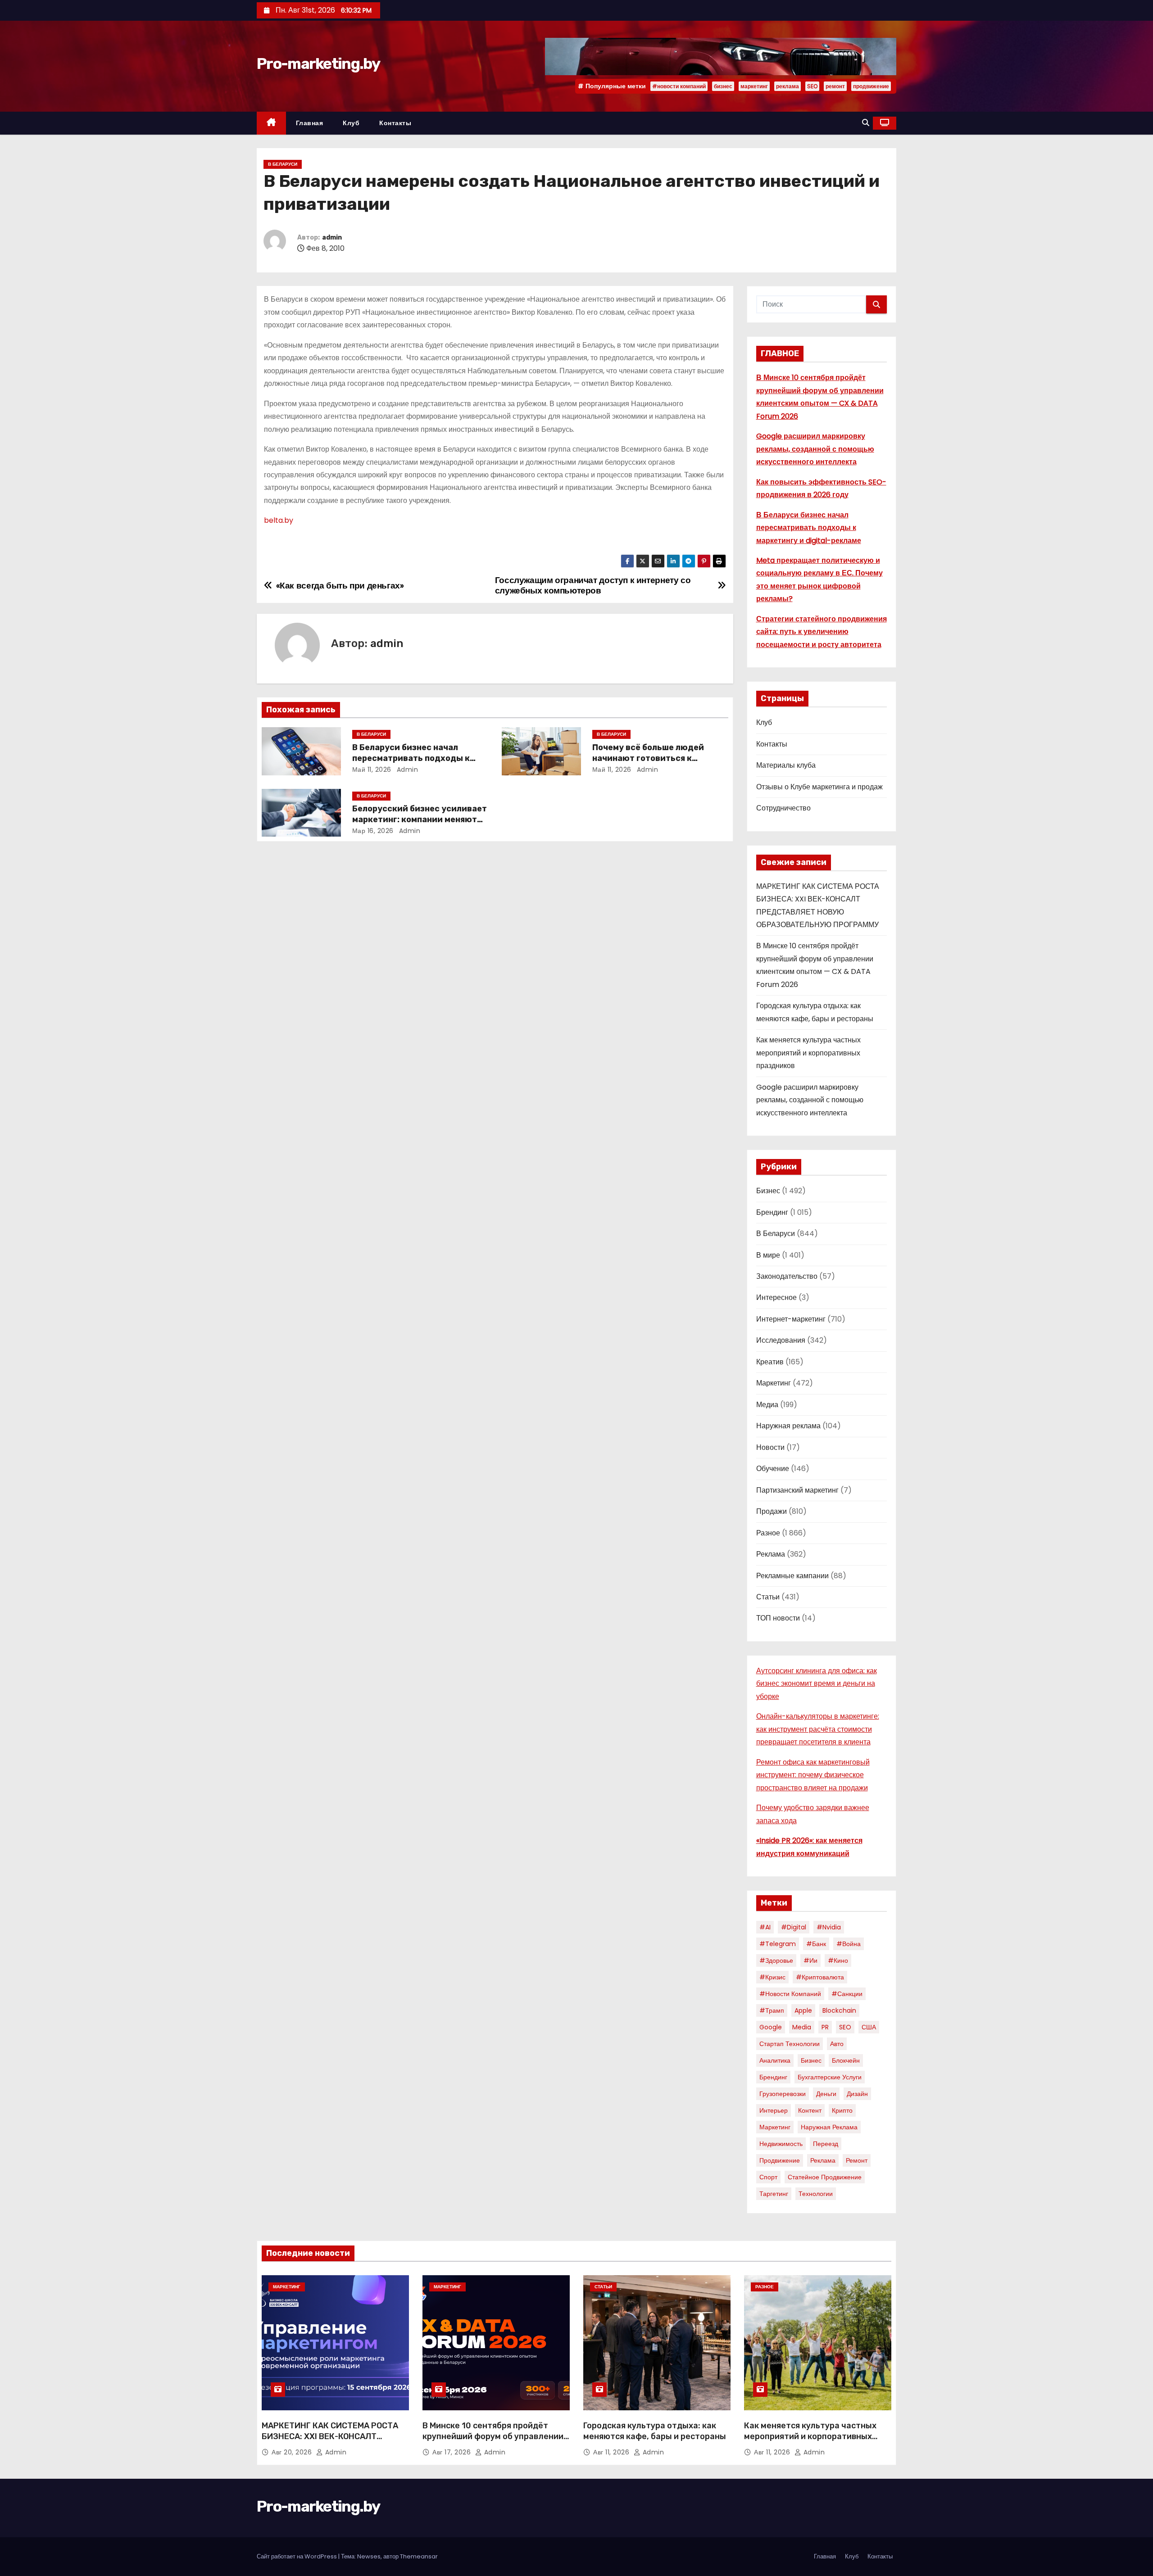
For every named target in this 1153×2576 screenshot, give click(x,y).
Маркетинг (774, 1383)
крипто (842, 2110)
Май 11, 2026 (372, 770)
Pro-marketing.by (318, 64)
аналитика (775, 2060)
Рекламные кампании (792, 1576)
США (869, 2027)
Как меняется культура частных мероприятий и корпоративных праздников (808, 1053)
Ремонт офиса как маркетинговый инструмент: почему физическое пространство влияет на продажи (813, 1775)
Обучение (773, 1469)
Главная (310, 123)
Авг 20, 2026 (293, 2452)
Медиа (767, 1405)
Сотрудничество (783, 808)
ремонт (835, 86)
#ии (810, 1960)
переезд (826, 2144)
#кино (838, 1960)
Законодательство (787, 1276)
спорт (768, 2177)
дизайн (857, 2094)
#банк (816, 1944)
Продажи (772, 1511)
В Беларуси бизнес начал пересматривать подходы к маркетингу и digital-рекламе (415, 758)
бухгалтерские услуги (830, 2077)
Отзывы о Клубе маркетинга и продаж (819, 787)
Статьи (768, 1597)
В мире (768, 1255)
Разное (768, 1533)
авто (837, 2044)
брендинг (773, 2077)
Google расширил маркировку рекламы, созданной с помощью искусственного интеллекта (815, 449)
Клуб (351, 123)
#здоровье (776, 1960)
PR (825, 2027)
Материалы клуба (786, 765)
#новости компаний (679, 86)
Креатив (770, 1362)
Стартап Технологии (790, 2044)
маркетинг (754, 86)
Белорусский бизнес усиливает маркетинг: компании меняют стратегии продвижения (420, 819)
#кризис (772, 1977)
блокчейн (846, 2060)
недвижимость (781, 2144)
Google (771, 2027)
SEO (812, 86)
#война (849, 1944)
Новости (770, 1447)
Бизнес (768, 1191)
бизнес (723, 86)
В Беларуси (283, 164)
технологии (816, 2194)
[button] (866, 123)
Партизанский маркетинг (797, 1490)
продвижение (871, 86)
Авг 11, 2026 (612, 2452)
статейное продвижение (825, 2177)
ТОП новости (778, 1618)
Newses (369, 2556)
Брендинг (772, 1212)
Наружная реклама (788, 1426)
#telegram (778, 1944)
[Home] (271, 123)
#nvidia (829, 1927)
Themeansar (419, 2556)
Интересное (776, 1297)
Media (802, 2027)
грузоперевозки (783, 2094)
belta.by (279, 520)
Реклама (771, 1554)
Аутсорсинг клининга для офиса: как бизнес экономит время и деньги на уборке (817, 1684)
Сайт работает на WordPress (297, 2556)
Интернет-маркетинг (791, 1319)
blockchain (839, 2010)
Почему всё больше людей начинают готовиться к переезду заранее (648, 758)
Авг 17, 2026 (453, 2452)
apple (803, 2010)
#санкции (847, 1994)
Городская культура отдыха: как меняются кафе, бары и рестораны (655, 2431)
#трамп (772, 2010)
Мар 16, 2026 (373, 831)
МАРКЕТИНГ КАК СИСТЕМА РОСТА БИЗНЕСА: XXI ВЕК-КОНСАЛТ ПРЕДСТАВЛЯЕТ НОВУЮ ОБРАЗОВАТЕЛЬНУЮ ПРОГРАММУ (330, 2442)
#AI (765, 1927)
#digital (794, 1927)
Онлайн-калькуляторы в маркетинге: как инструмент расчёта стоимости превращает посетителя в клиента (818, 1729)
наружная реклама (829, 2127)
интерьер (774, 2110)
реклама (788, 86)
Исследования (781, 1340)
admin (332, 238)
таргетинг (774, 2194)
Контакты (395, 123)
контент (810, 2110)
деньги (826, 2094)
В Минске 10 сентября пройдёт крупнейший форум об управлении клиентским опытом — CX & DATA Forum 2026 (493, 2442)
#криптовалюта (820, 1977)
